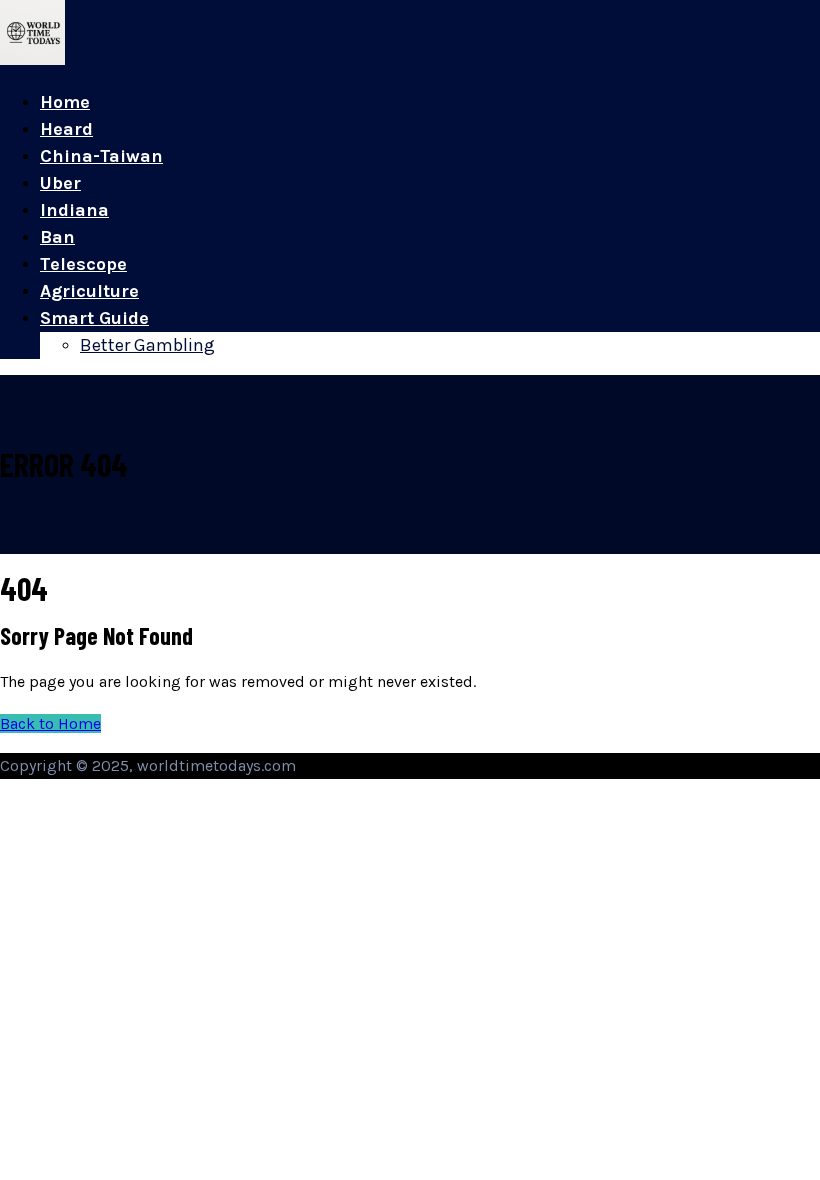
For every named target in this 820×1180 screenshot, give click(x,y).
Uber (60, 183)
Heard (66, 129)
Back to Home (50, 723)
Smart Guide (94, 318)
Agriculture (89, 291)
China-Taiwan (101, 156)
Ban (57, 237)
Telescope (83, 264)
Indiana (74, 210)
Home (65, 102)
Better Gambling (147, 345)
